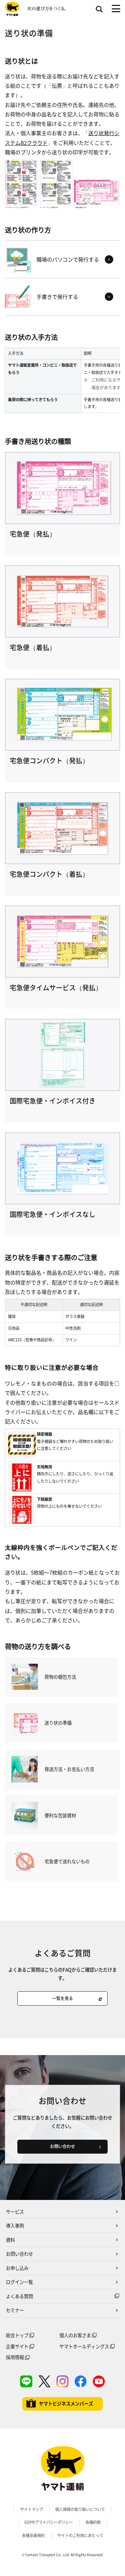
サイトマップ (32, 2509)
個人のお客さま (75, 2335)
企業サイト (17, 2346)
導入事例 (15, 2226)
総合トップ (17, 2335)
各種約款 (93, 2522)
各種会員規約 (33, 2535)
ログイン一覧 (19, 2282)
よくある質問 (19, 2296)
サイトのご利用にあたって (80, 2535)
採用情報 (15, 2357)
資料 (10, 2240)
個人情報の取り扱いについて (80, 2509)
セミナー (15, 2310)
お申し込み (17, 2268)
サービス (15, 2212)
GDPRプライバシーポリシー (49, 2522)
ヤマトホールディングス (84, 2346)
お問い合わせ (19, 2254)
